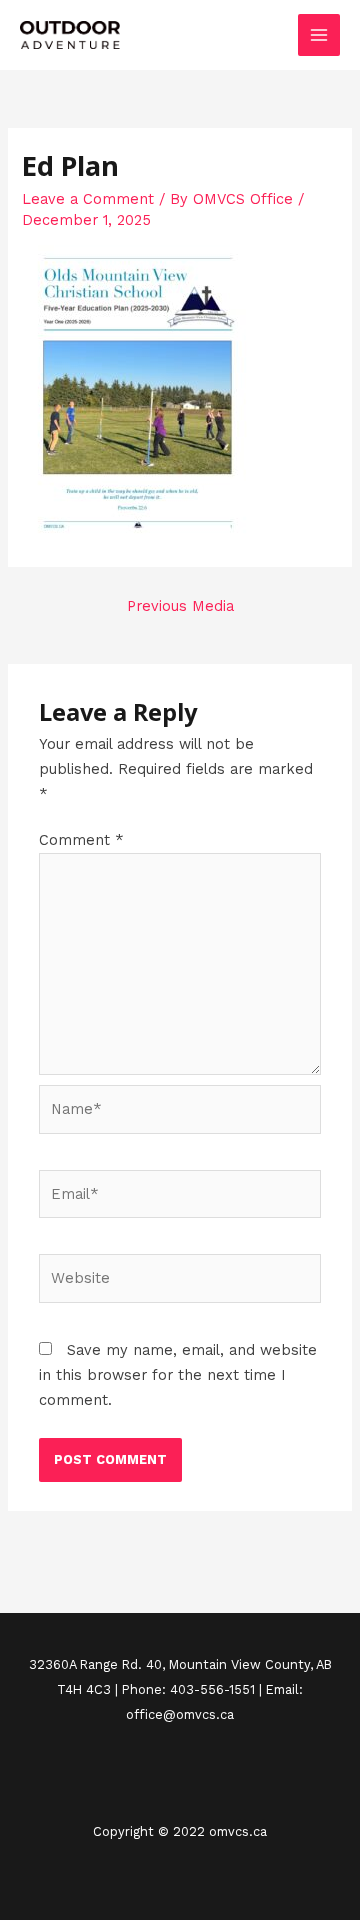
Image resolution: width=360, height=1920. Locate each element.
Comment (81, 840)
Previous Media (180, 606)
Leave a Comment (88, 199)
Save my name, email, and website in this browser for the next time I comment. (178, 1375)
